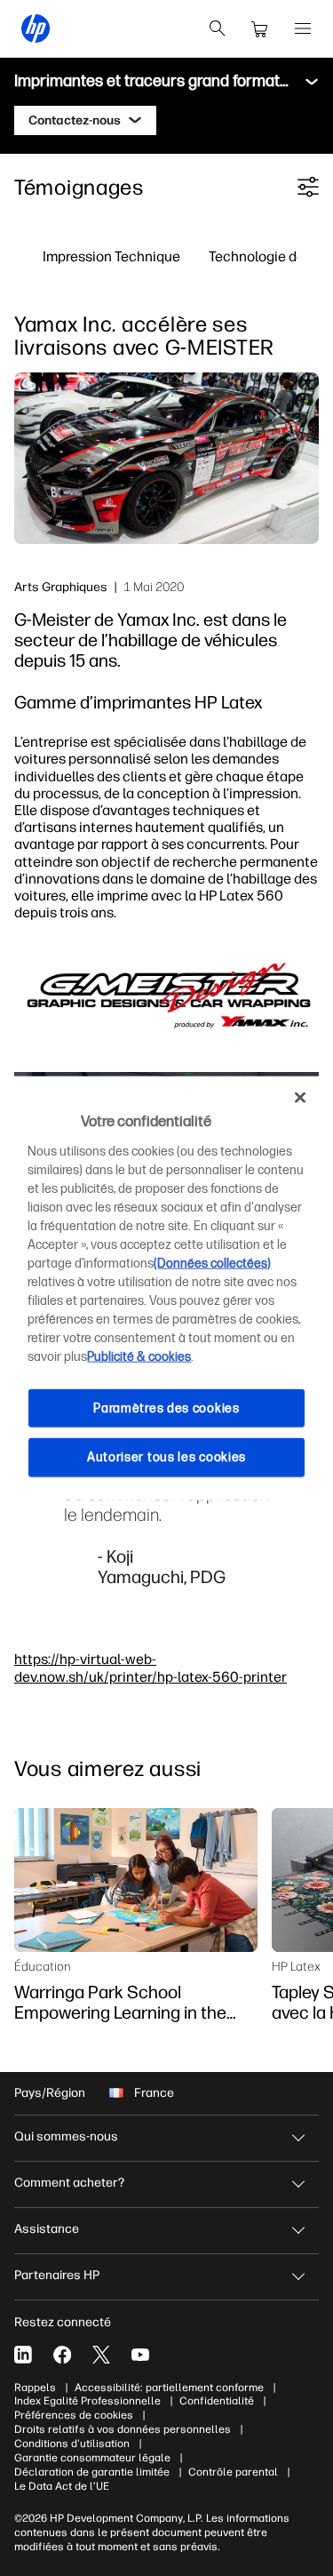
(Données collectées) (212, 1263)
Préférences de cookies (74, 2415)
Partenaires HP (57, 2275)
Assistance (47, 2229)
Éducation (43, 1966)
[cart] (260, 28)
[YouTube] (140, 2355)
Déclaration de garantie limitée (92, 2472)
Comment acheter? (69, 2183)
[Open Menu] (303, 28)
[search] (218, 28)
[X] (101, 2355)
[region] (166, 1288)
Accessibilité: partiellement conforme (169, 2388)
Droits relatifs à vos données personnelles (123, 2429)
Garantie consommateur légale (92, 2458)
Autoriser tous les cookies (166, 1457)
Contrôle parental (233, 2472)
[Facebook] (62, 2355)
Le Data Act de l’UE (62, 2486)
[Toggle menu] (312, 82)
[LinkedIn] (23, 2355)
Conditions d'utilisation (72, 2444)
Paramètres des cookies (166, 1408)
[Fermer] (300, 1098)
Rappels (35, 2388)
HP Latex (296, 1966)
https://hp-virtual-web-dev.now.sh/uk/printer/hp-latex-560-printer (151, 1667)
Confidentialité (217, 2401)
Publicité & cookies (139, 1356)
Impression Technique (111, 256)
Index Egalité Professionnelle (87, 2401)
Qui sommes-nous (66, 2136)
